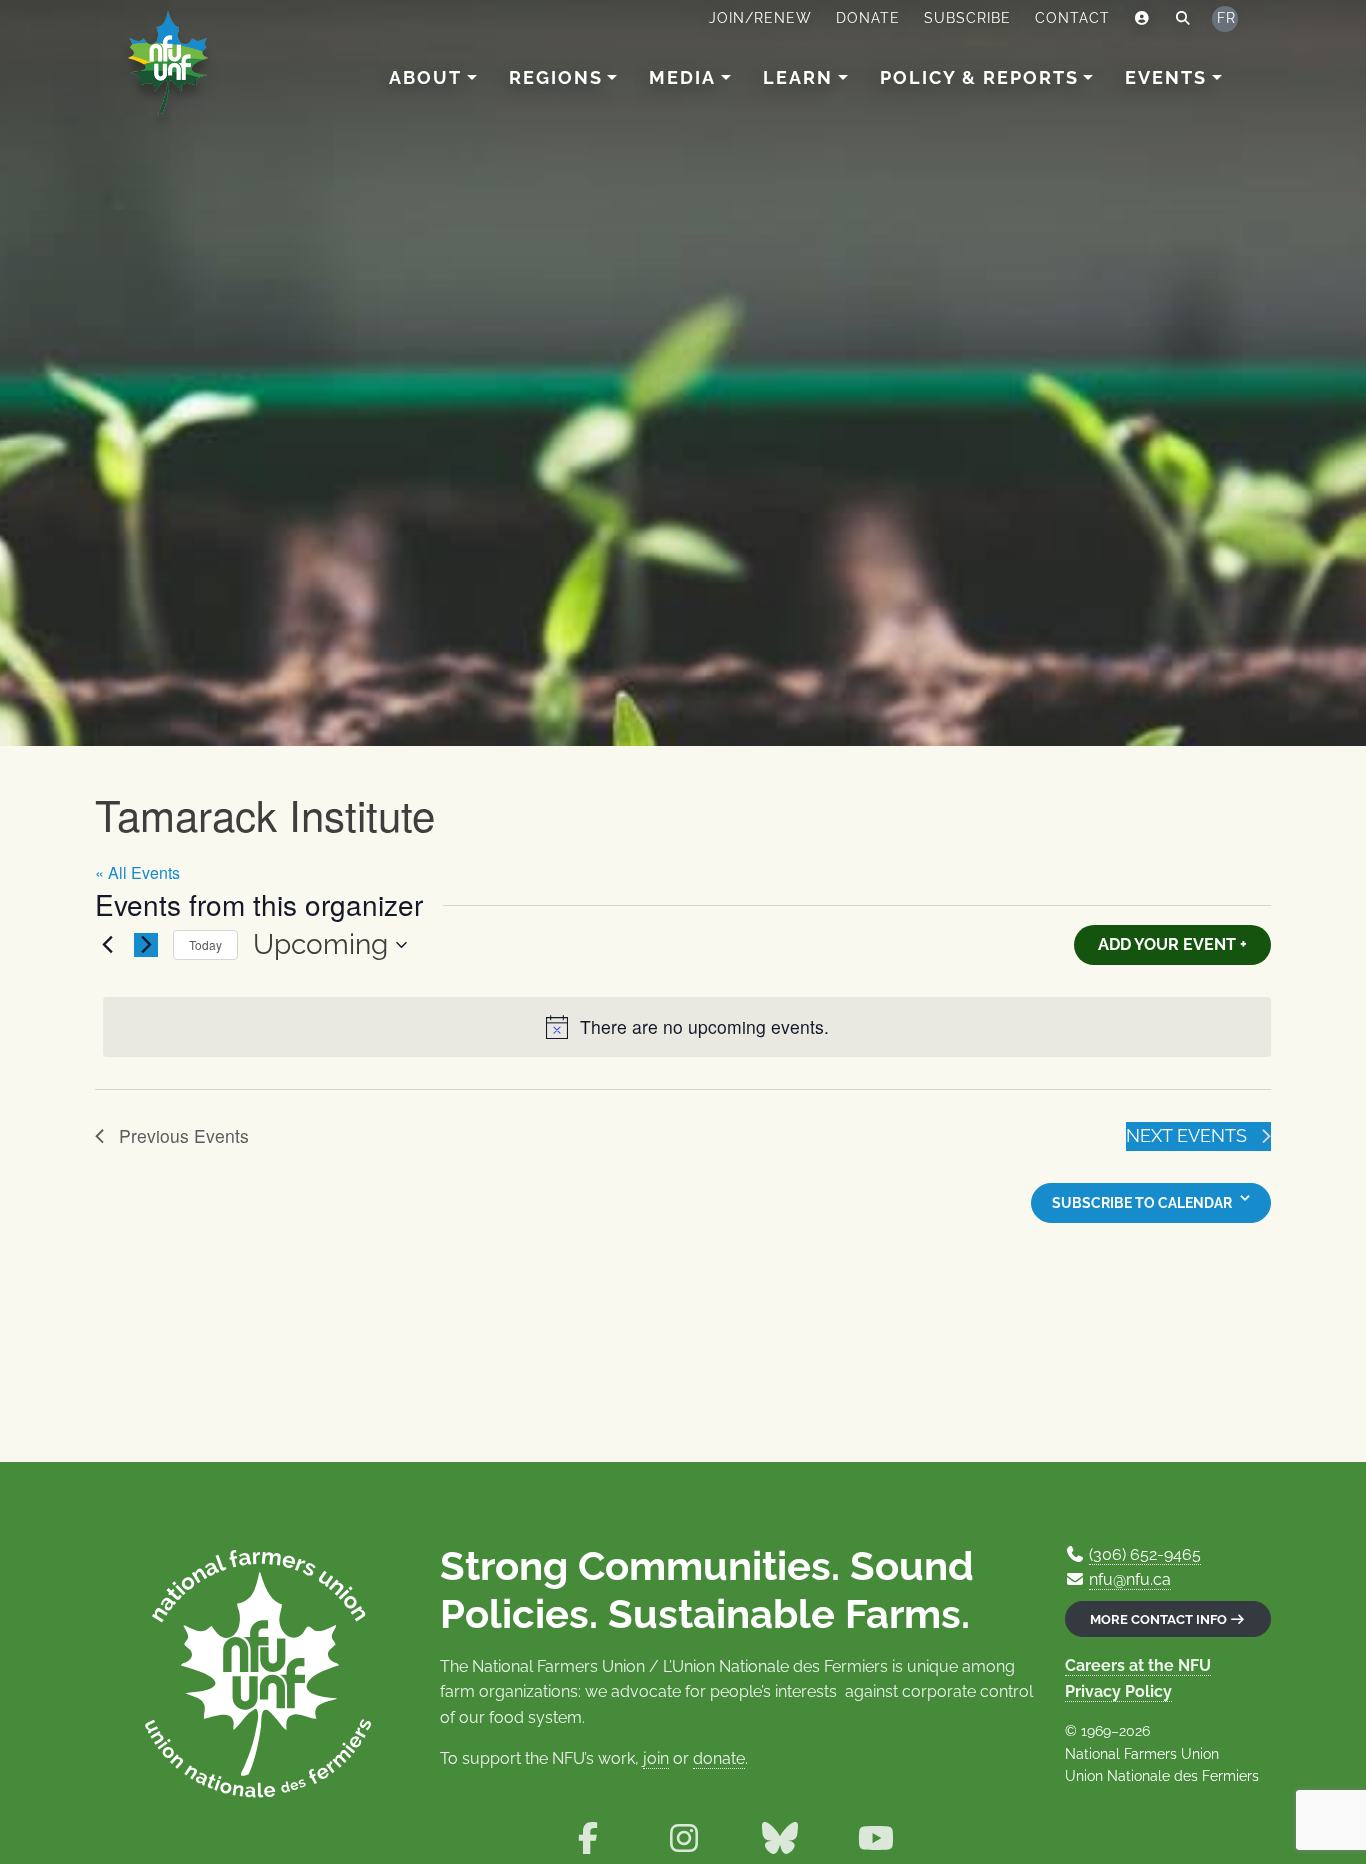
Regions (556, 77)
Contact (1072, 18)
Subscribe (967, 18)
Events (1166, 77)
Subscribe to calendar (1142, 1203)
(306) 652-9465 (1145, 1554)
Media (682, 77)
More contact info (1160, 1619)
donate (719, 1758)
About (425, 77)
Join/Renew (760, 18)
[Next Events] (146, 945)
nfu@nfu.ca (1130, 1579)
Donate (868, 18)
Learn (798, 77)
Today (205, 944)
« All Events (137, 872)
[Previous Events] (107, 945)
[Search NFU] (1183, 19)
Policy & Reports (979, 77)
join (656, 1758)
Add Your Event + (1172, 944)
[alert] (687, 1027)
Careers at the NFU (1138, 1665)
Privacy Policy (1118, 1691)
